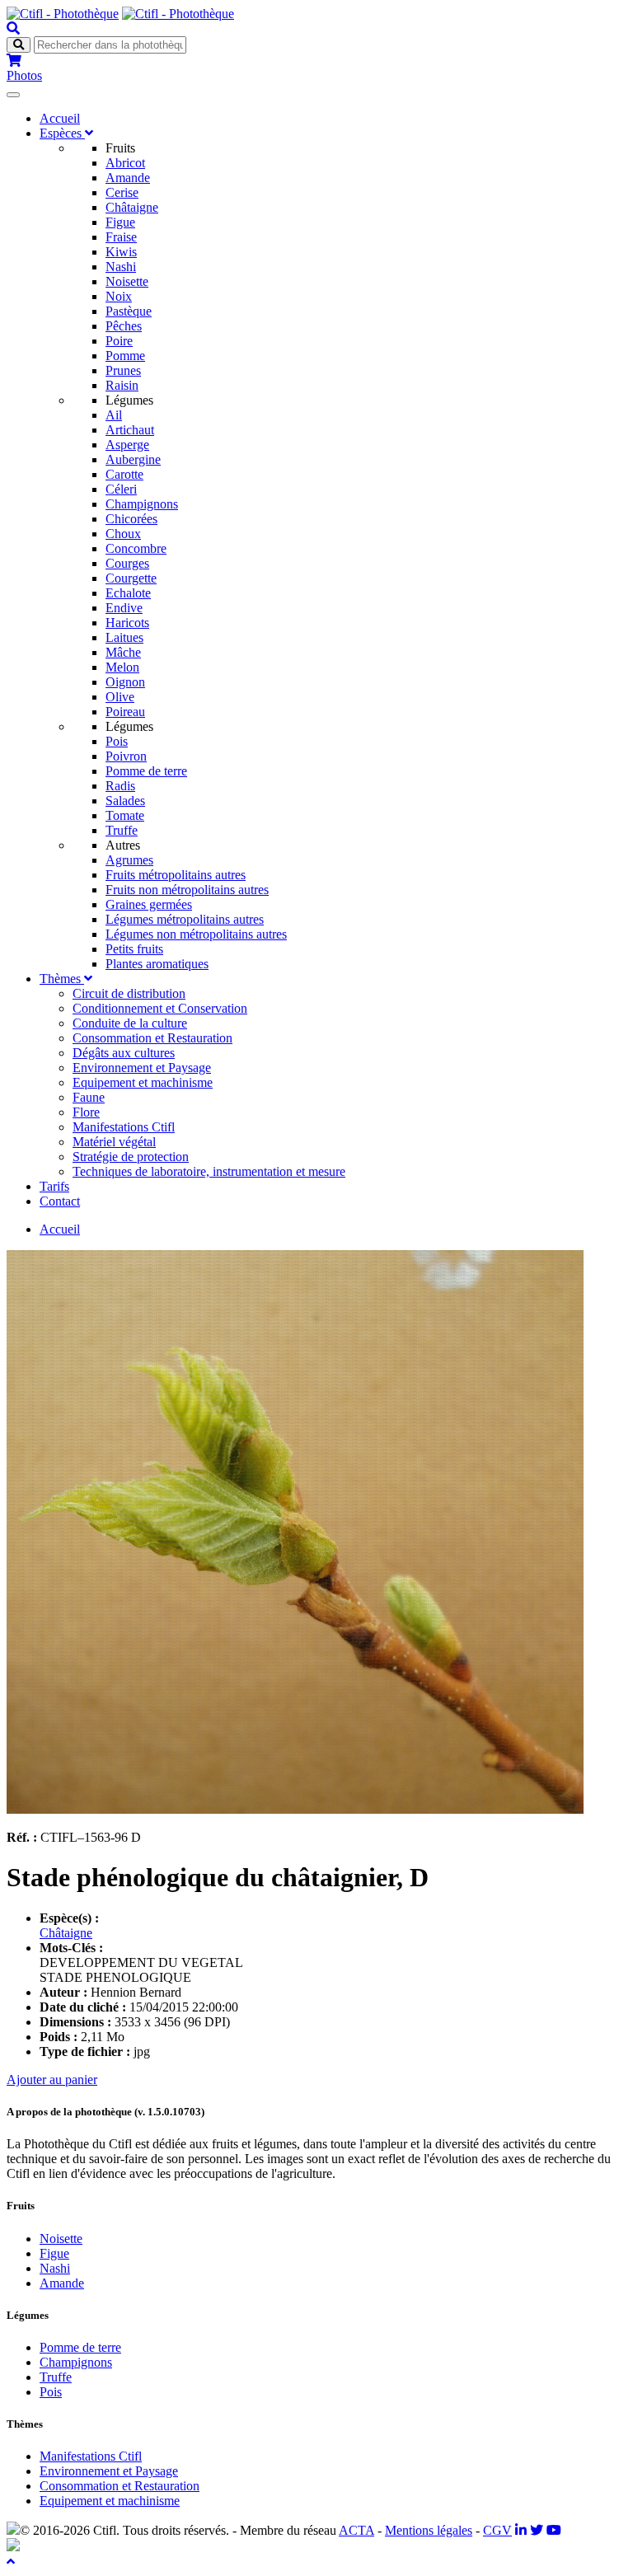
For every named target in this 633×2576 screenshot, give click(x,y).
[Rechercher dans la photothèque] (13, 28)
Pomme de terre (146, 771)
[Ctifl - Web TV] (554, 2530)
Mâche (123, 652)
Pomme (125, 356)
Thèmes (62, 979)
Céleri (121, 489)
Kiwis (121, 252)
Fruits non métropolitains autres (187, 890)
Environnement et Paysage (142, 1068)
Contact (60, 1201)
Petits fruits (134, 949)
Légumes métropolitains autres (185, 919)
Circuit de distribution (129, 993)
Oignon (125, 682)
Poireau (125, 712)
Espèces (62, 133)
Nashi (121, 267)
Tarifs (54, 1186)
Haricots (127, 623)
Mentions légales (429, 2530)
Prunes (123, 370)
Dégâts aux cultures (124, 1053)
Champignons (142, 504)
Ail (114, 415)
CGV (497, 2530)
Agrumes (129, 860)
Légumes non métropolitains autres (196, 934)
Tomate (125, 815)
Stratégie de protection (131, 1157)
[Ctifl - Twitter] (537, 2530)
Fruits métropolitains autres (176, 875)
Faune (89, 1097)
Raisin (122, 385)
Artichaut (130, 430)
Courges (127, 563)
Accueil (60, 118)
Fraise (121, 237)
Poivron (126, 756)
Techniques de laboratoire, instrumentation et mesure (209, 1171)
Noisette (127, 281)
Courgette (131, 578)
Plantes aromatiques (157, 964)
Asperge (127, 445)
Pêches (124, 326)
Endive (124, 608)
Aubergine (133, 459)
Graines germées (149, 904)
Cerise (122, 192)
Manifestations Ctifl (124, 1127)
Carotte (124, 474)
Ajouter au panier (52, 2080)
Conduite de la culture (130, 1023)
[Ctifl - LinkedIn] (521, 2530)
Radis (120, 786)
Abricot (125, 163)
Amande (128, 178)
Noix (119, 296)
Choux (123, 534)
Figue (120, 222)
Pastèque (129, 311)
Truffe (122, 830)
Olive (120, 697)
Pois (117, 741)
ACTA (356, 2530)
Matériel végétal (114, 1142)
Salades (125, 801)
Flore (86, 1112)
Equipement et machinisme (143, 1082)
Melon (122, 667)
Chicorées (131, 519)
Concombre (136, 548)
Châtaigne (132, 207)
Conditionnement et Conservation (160, 1008)
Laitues (124, 637)
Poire (119, 341)
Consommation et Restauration (152, 1038)
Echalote (128, 593)
